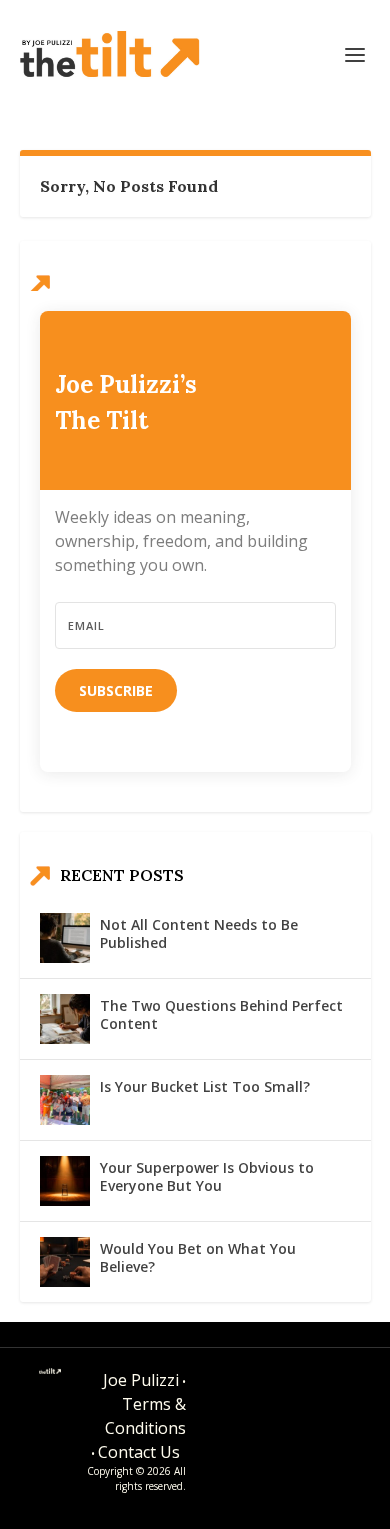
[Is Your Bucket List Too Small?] (65, 1100)
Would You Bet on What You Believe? (198, 1257)
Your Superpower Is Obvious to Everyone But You (207, 1176)
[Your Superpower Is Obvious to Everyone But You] (65, 1181)
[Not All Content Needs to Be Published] (65, 938)
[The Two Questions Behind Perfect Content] (65, 1019)
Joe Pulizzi (141, 1380)
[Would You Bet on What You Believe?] (65, 1262)
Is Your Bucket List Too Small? (205, 1086)
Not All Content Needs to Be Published (199, 933)
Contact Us (139, 1452)
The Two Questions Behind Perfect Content (221, 1014)
